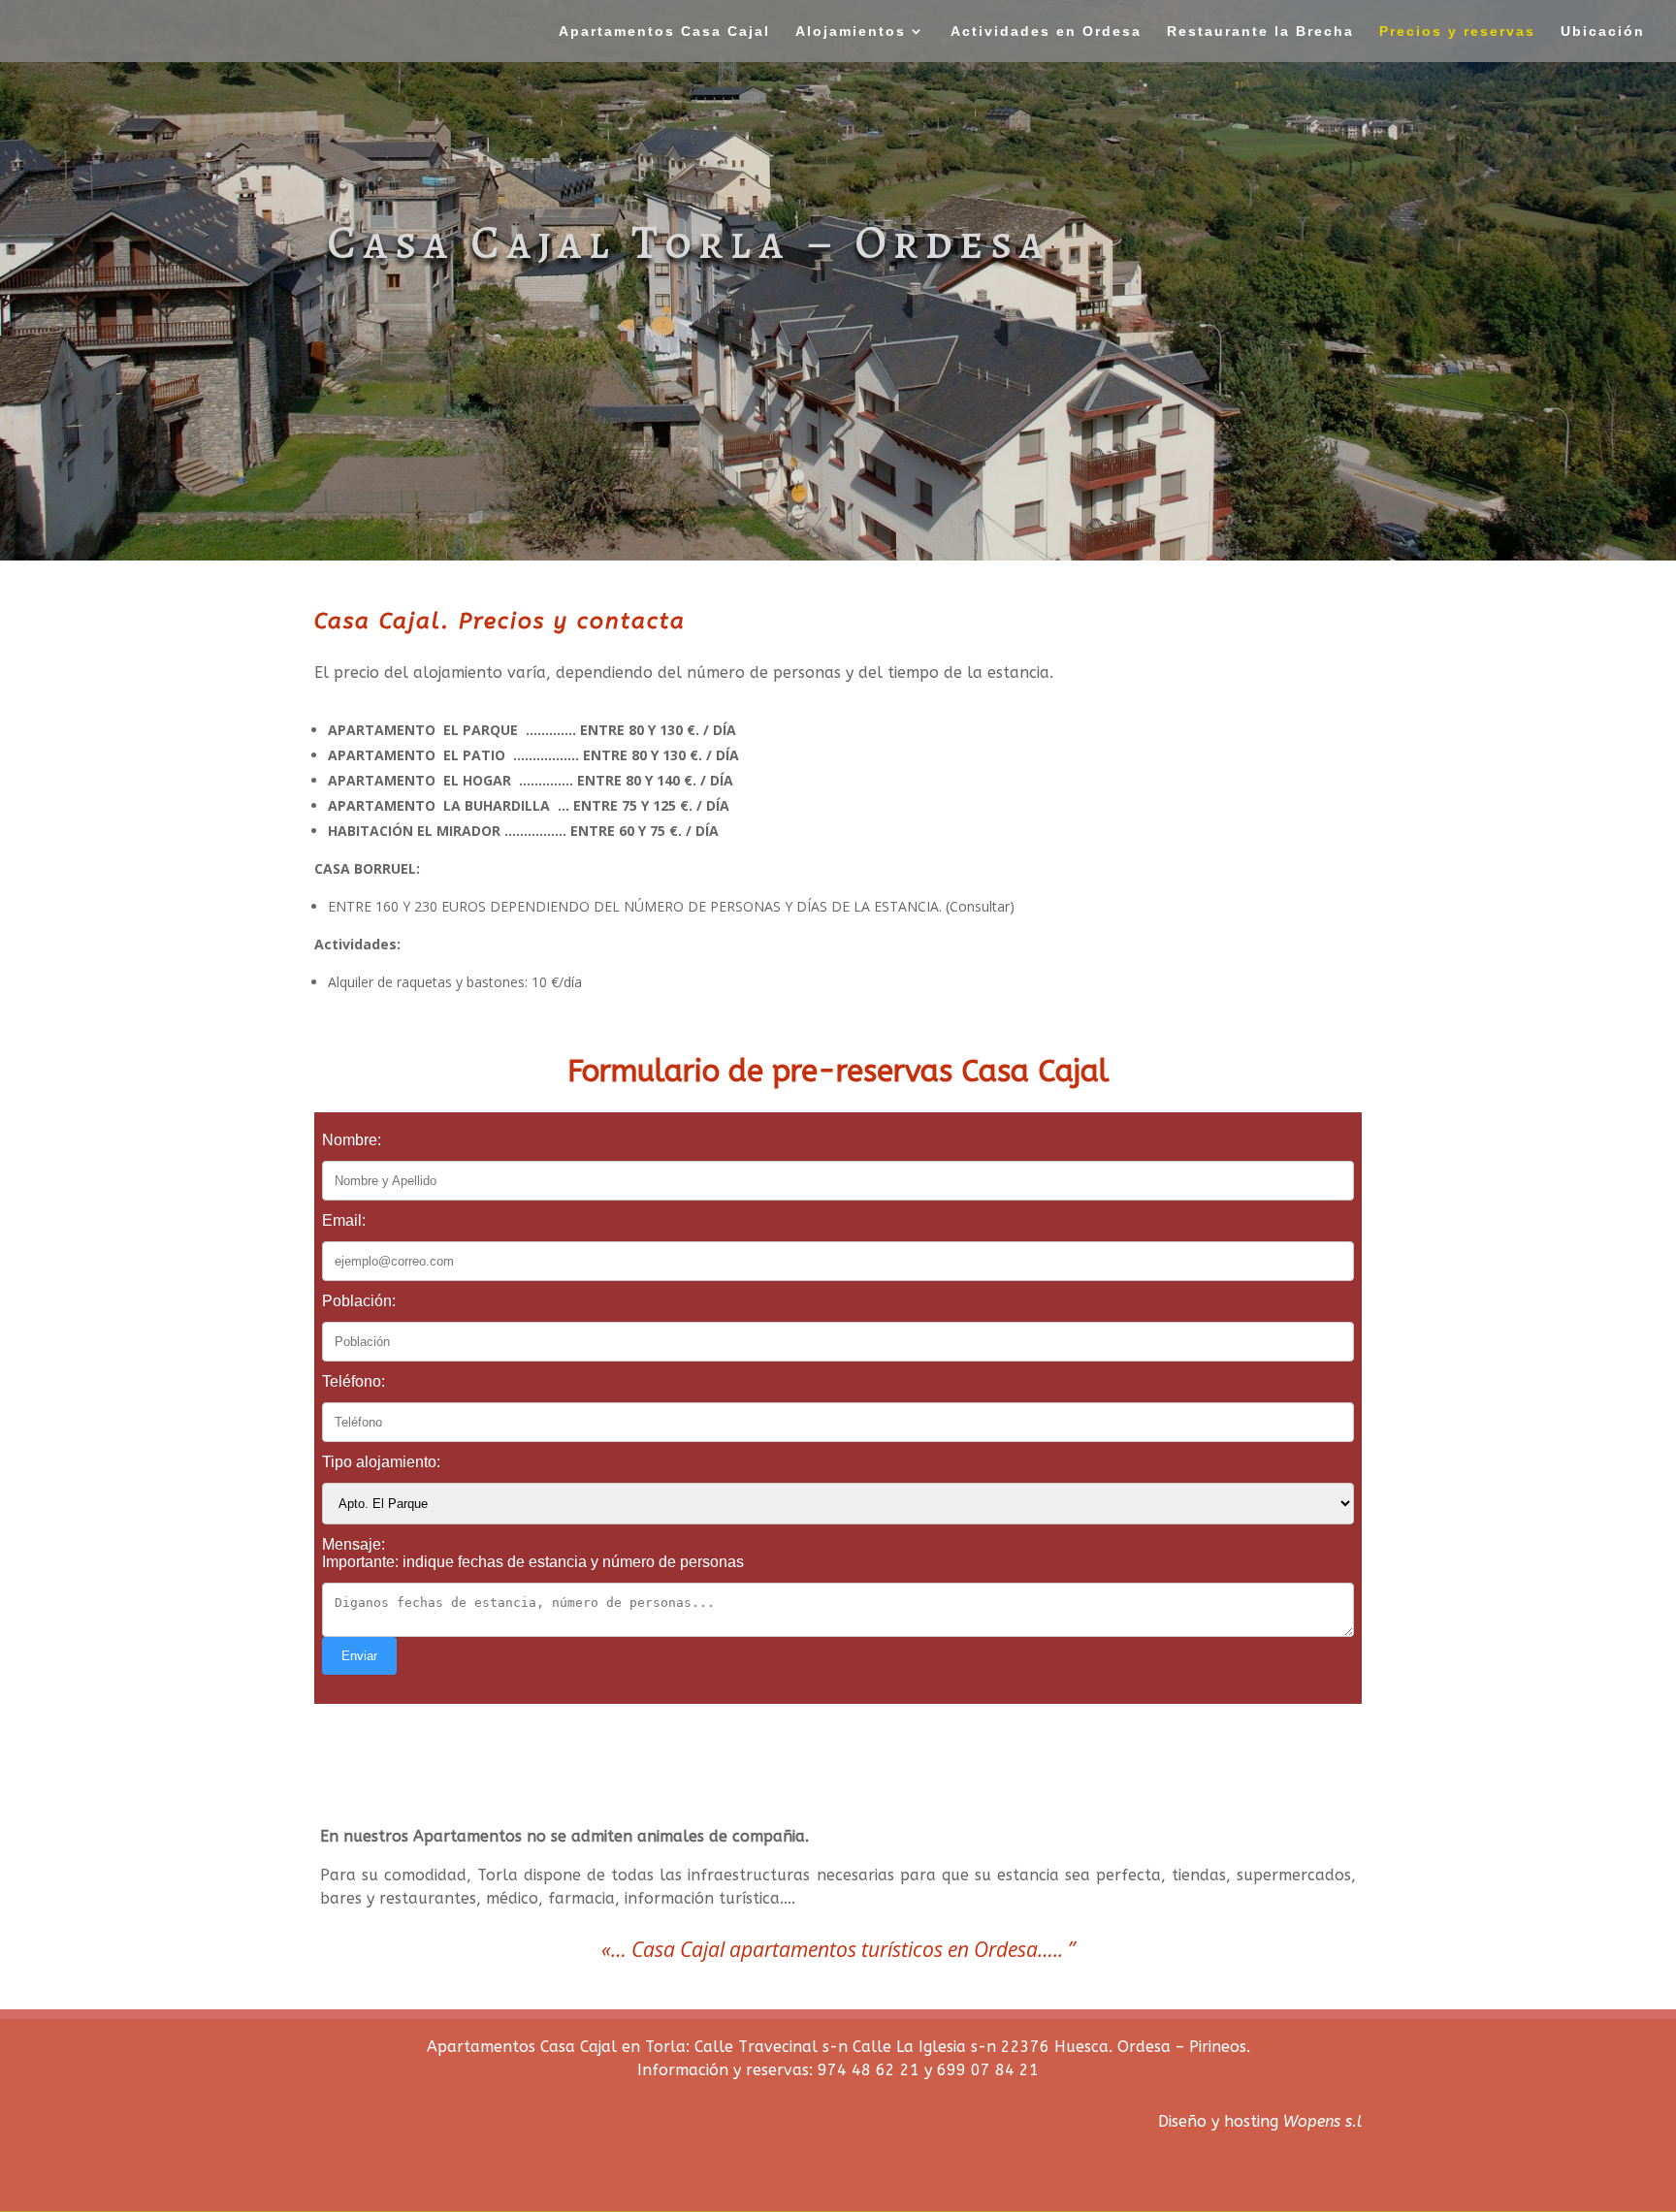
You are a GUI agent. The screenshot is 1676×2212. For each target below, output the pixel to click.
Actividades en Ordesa (1046, 32)
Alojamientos (851, 32)
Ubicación (1603, 32)
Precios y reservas (1457, 32)
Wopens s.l (1322, 2121)
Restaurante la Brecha (1260, 32)
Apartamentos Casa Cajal (664, 32)
